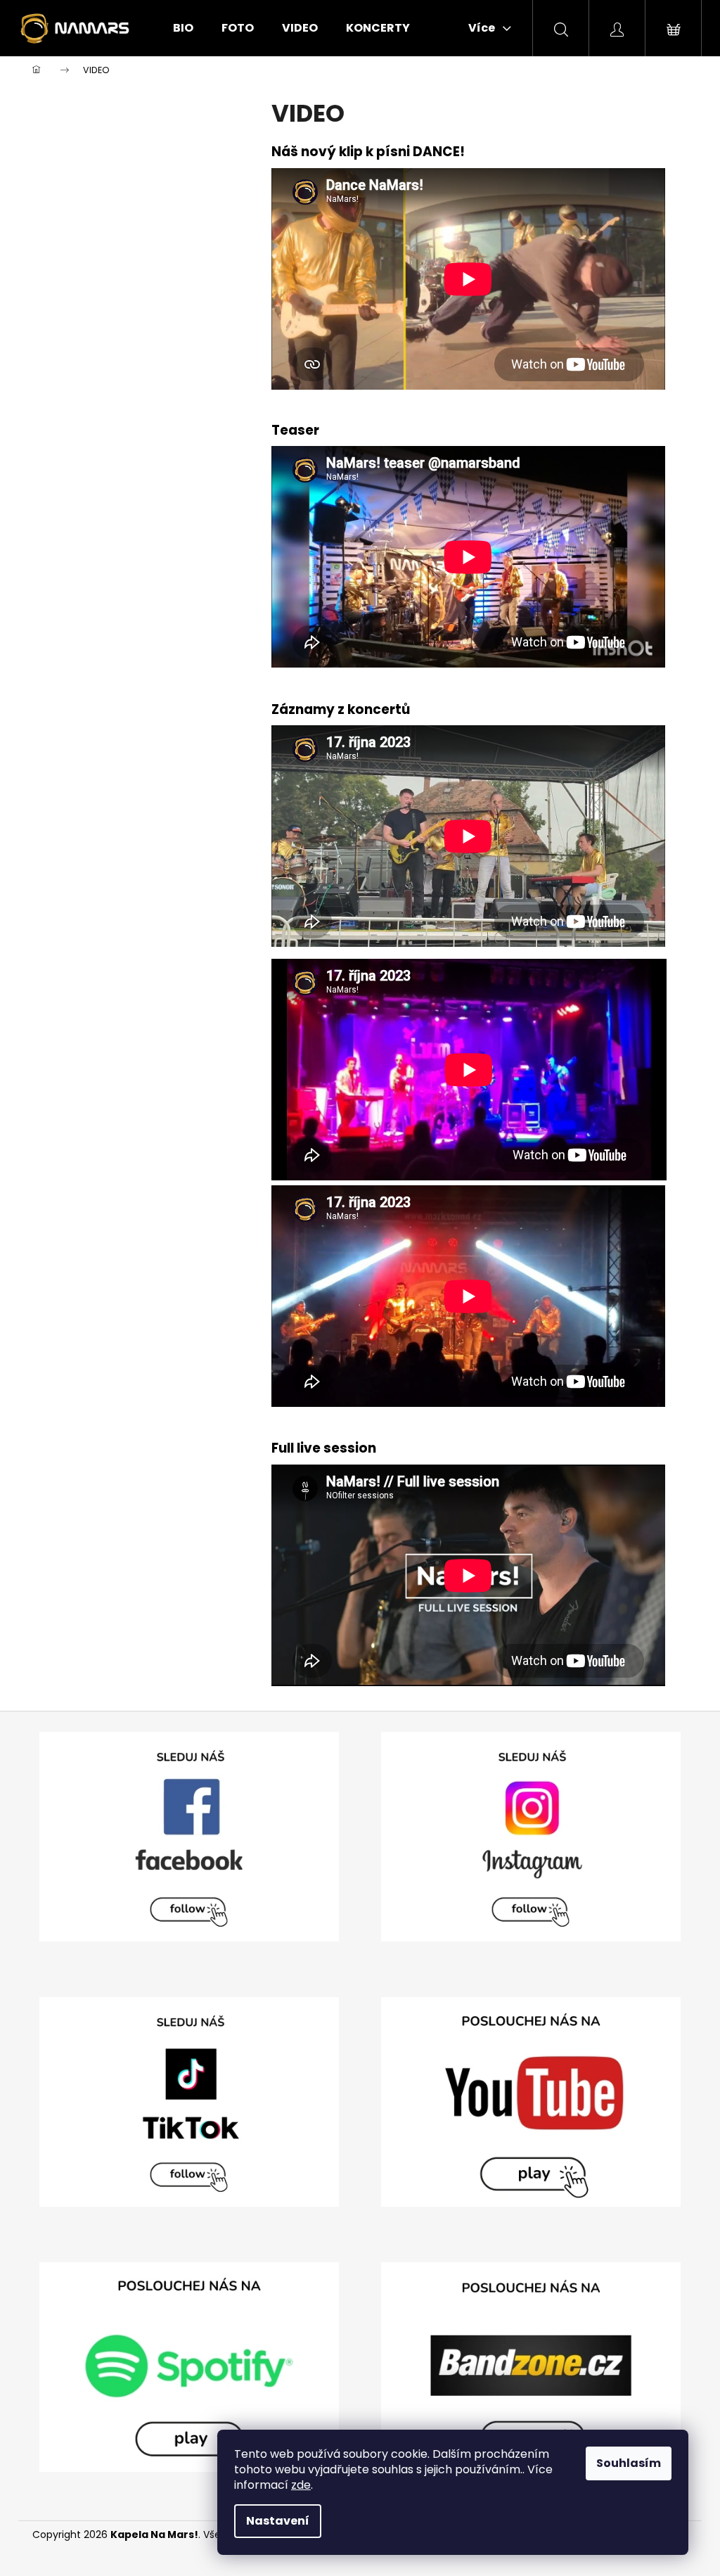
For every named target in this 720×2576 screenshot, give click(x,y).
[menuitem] (183, 28)
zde (301, 2485)
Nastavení (278, 2521)
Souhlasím (629, 2463)
